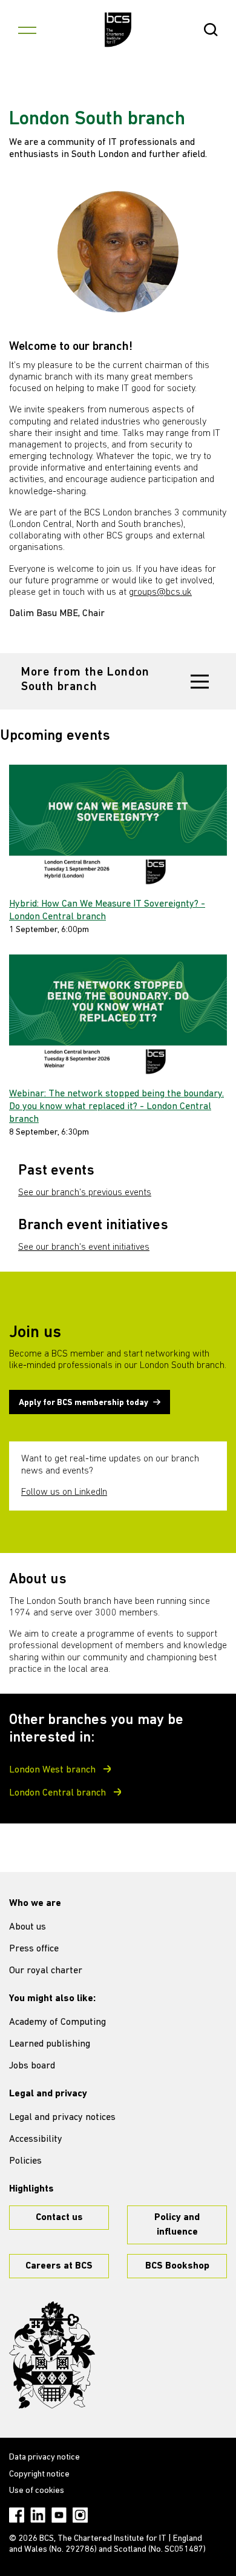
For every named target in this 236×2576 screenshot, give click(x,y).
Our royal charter (46, 1971)
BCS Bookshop (177, 2266)
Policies (25, 2161)
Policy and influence (177, 2225)
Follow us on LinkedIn (64, 1492)
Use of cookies (37, 2491)
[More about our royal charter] (52, 2355)
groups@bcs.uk (160, 592)
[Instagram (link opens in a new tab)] (80, 2515)
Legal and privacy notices (62, 2118)
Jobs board (32, 2066)
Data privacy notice (44, 2457)
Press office (34, 1949)
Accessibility (36, 2139)
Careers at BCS (59, 2266)
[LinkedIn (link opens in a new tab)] (38, 2515)
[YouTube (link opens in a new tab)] (59, 2515)
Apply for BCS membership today (84, 1403)
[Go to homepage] (118, 30)
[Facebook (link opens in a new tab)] (17, 2515)
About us (28, 1927)
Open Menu (27, 30)
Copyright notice (39, 2474)
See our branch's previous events (85, 1193)
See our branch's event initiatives (84, 1247)
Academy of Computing (57, 2022)
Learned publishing (50, 2044)
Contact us (59, 2218)
